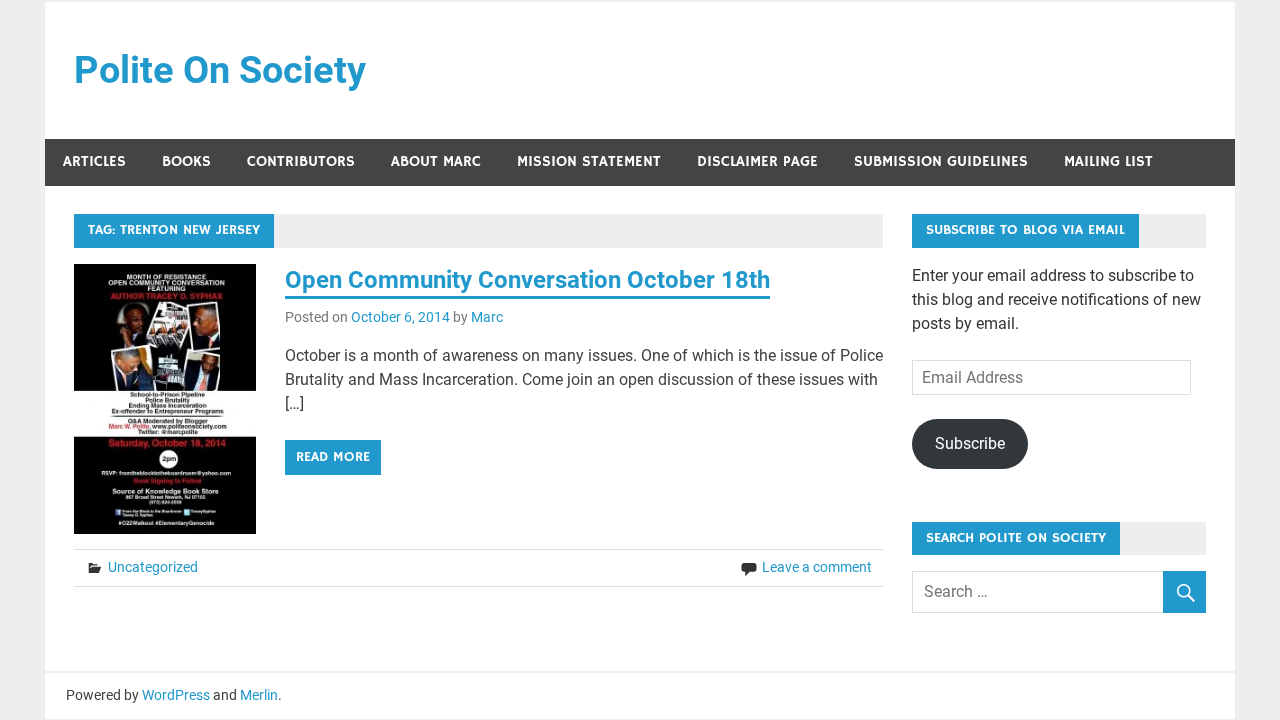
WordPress (176, 695)
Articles (94, 161)
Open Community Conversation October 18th (527, 280)
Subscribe (970, 443)
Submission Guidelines (941, 161)
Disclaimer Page (757, 161)
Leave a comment (817, 567)
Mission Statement (589, 161)
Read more (333, 457)
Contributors (301, 161)
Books (186, 161)
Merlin (259, 695)
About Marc (436, 161)
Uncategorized (153, 567)
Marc (487, 317)
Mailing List (1108, 161)
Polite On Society (220, 70)
